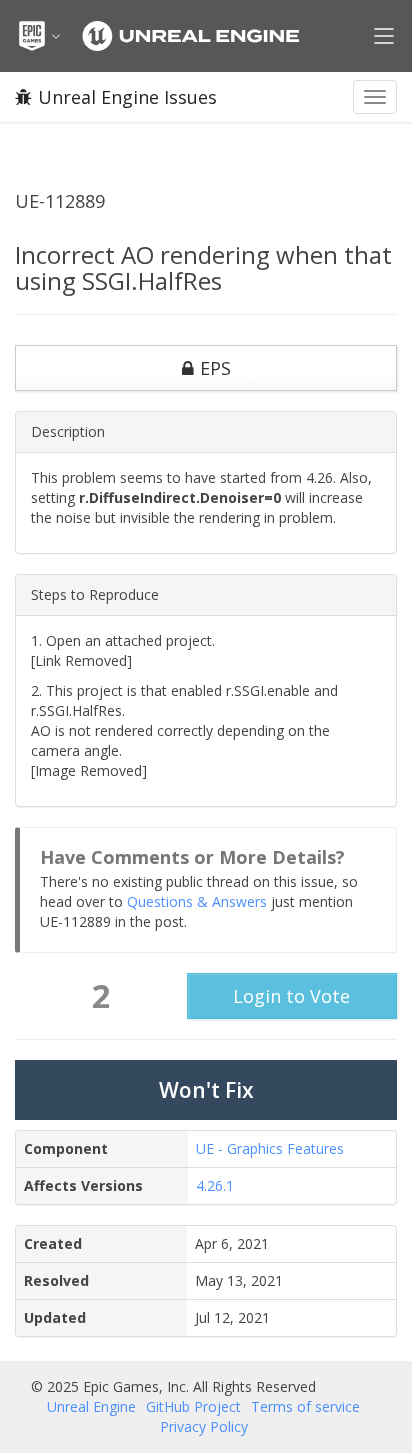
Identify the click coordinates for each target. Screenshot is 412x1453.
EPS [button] (215, 368)
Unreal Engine (91, 1406)
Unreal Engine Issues (127, 97)
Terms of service (305, 1406)
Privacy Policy (204, 1426)
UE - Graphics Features (270, 1148)
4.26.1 (215, 1185)
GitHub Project (193, 1406)
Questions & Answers (197, 901)
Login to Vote (291, 996)
